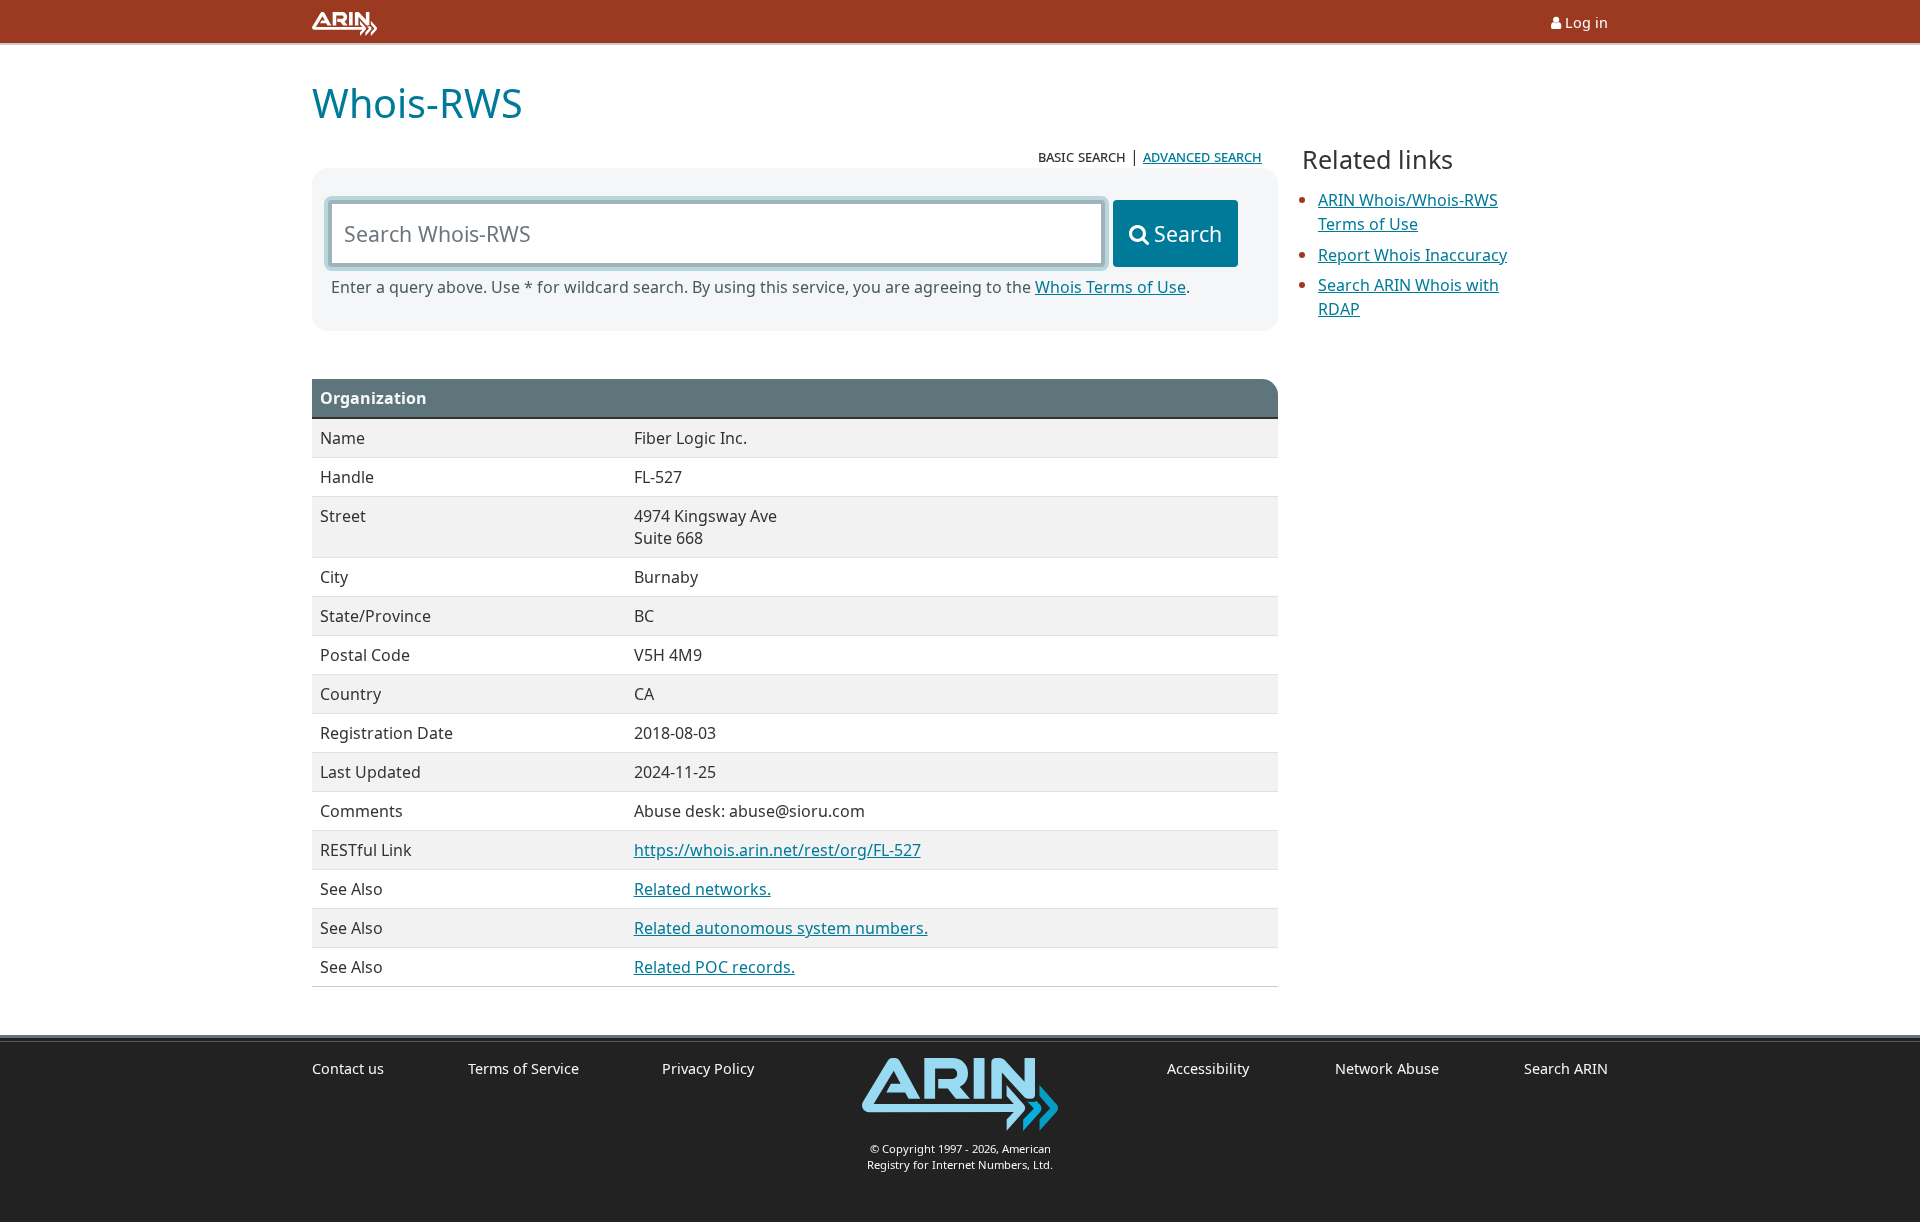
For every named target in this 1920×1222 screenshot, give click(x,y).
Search (1188, 233)
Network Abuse (1386, 1068)
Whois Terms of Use (1110, 287)
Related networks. (702, 889)
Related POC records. (714, 967)
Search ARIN (1566, 1068)
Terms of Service (523, 1068)
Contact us (348, 1068)
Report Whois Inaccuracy (1412, 255)
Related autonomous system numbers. (781, 928)
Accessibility (1208, 1068)
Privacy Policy (708, 1068)
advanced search (1202, 156)
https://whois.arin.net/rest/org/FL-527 (777, 850)
